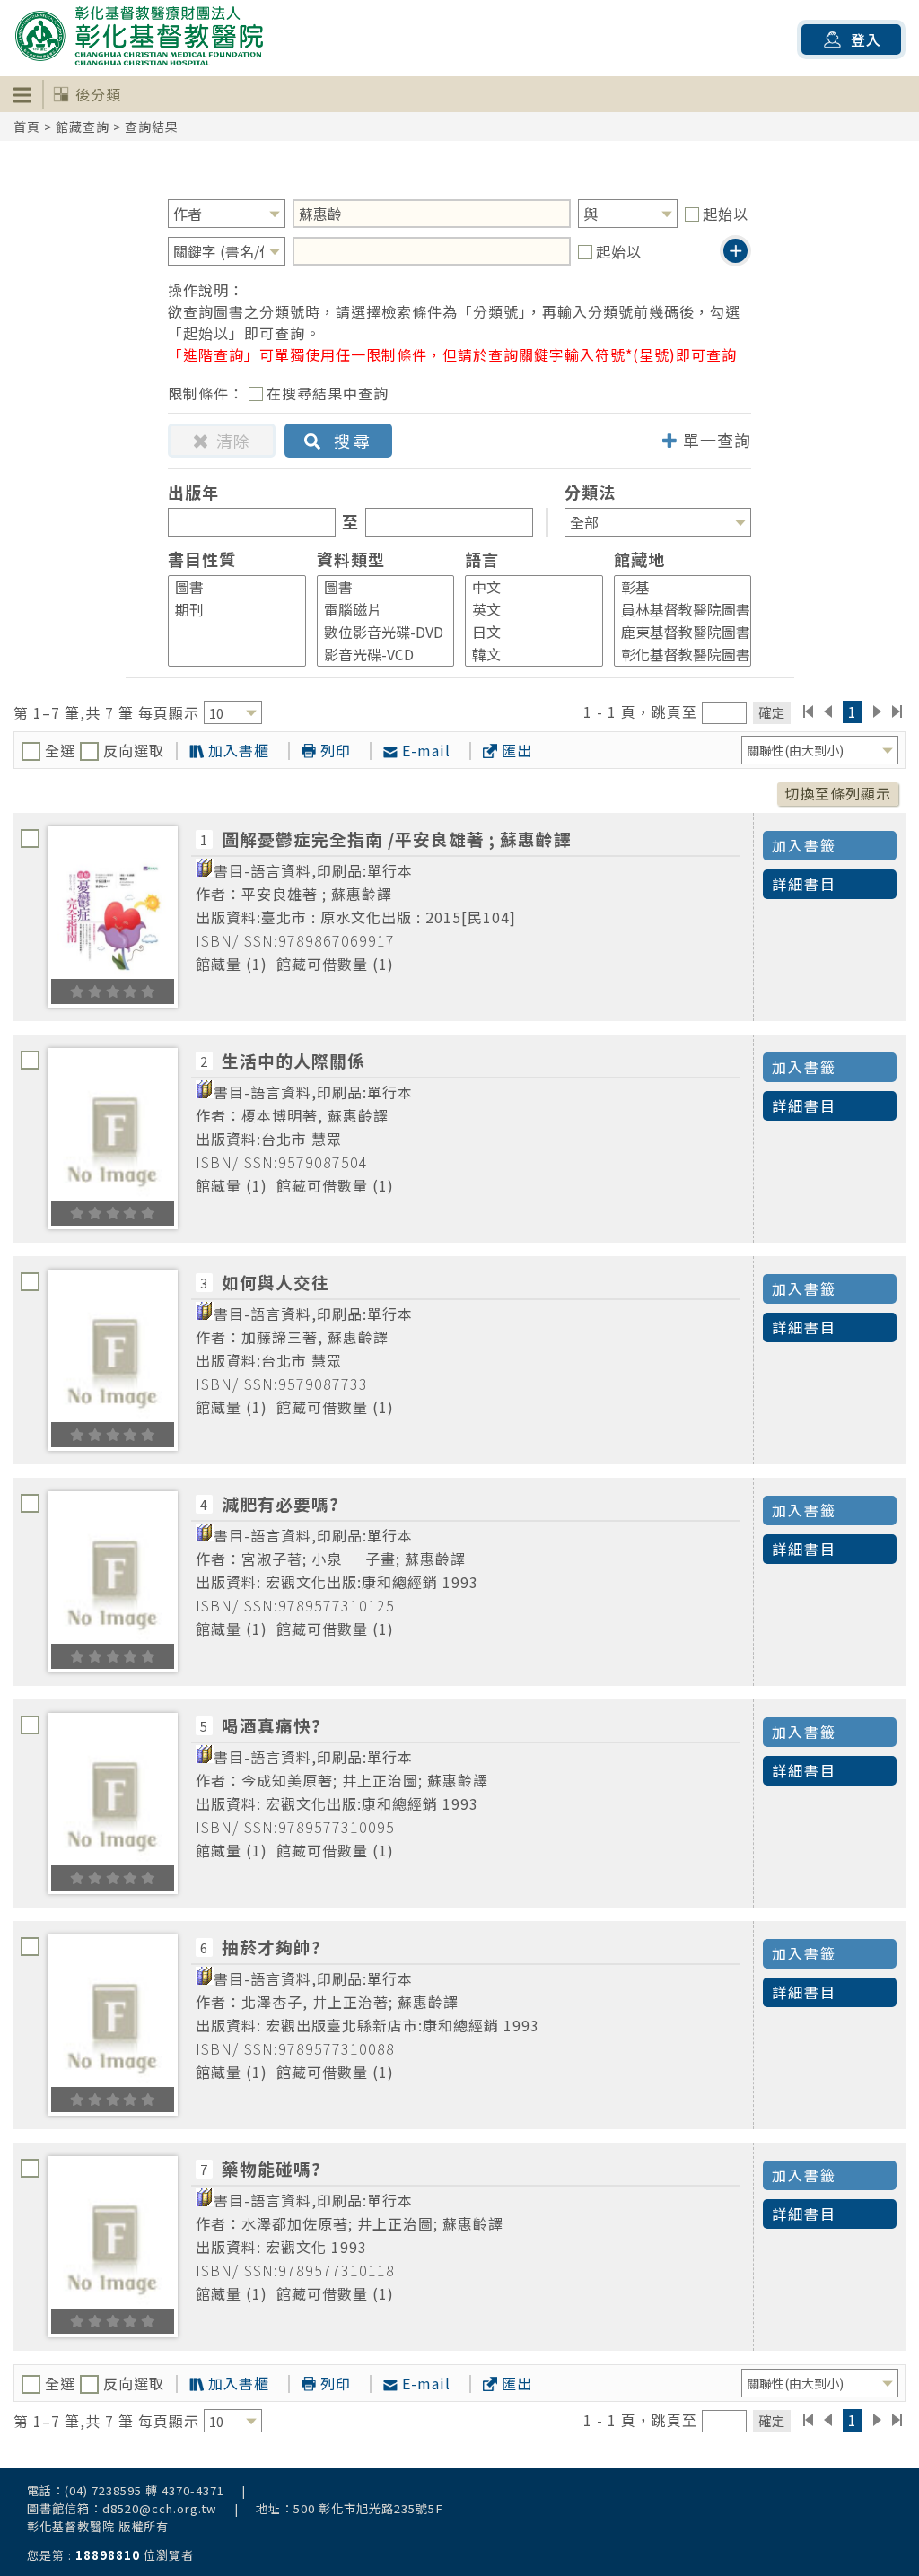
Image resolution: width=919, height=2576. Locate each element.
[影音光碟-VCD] (378, 655)
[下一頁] (877, 712)
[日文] (526, 632)
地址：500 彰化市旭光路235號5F (350, 2508)
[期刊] (229, 610)
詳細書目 (804, 884)
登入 (866, 39)
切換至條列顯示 (838, 793)
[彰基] (675, 587)
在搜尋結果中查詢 (328, 393)
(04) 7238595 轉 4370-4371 (144, 2490)
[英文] (526, 610)
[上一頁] (828, 712)
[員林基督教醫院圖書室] (675, 610)
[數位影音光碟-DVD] (378, 632)
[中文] (526, 587)
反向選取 (131, 750)
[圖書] (229, 587)
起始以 (726, 214)
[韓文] (526, 655)
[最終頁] (898, 712)
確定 (772, 712)
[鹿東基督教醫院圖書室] (675, 632)
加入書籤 (804, 845)
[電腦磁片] (378, 610)
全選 (60, 750)
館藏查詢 (83, 127)
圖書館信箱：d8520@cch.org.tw (122, 2508)
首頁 (27, 127)
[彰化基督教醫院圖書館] (675, 655)
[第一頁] (808, 712)
